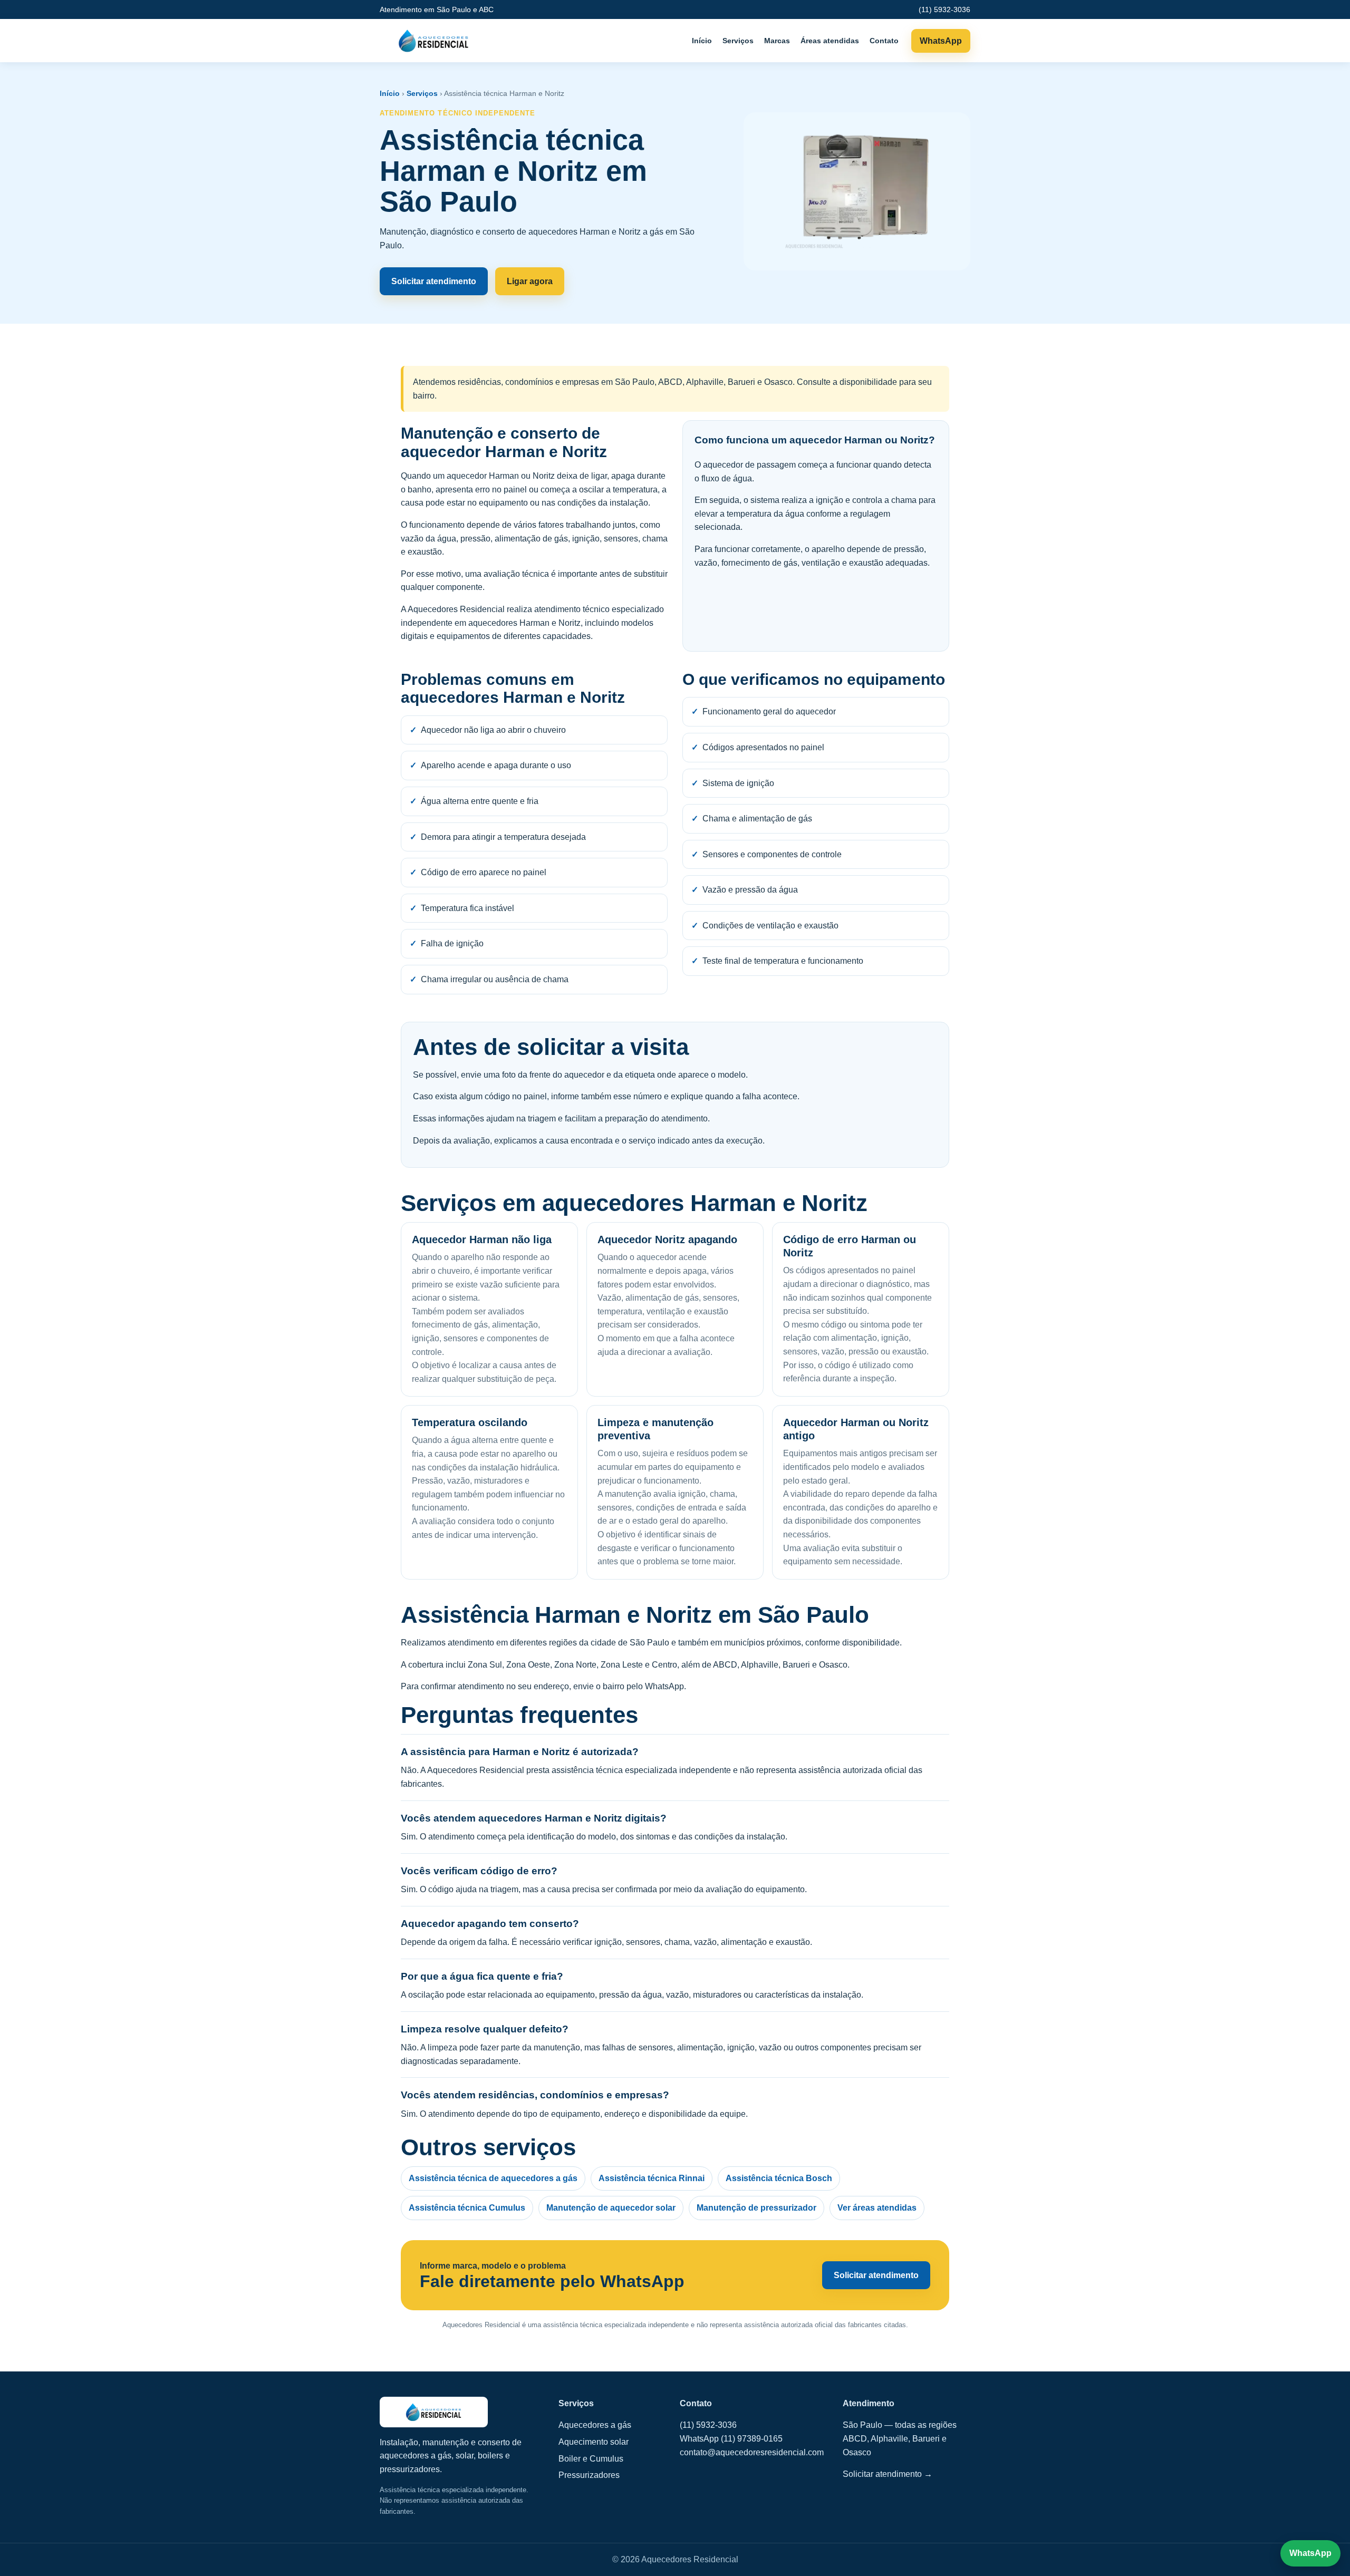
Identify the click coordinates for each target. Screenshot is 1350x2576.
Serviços (738, 41)
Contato (884, 41)
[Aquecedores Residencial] (434, 41)
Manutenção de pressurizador (756, 2208)
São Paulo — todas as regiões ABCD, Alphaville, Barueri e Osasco (900, 2438)
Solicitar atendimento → (888, 2474)
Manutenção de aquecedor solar (611, 2208)
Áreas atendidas (830, 41)
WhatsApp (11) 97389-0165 (731, 2439)
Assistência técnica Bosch (779, 2178)
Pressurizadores (589, 2475)
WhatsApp (941, 41)
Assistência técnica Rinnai (652, 2178)
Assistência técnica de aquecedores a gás (493, 2178)
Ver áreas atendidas (877, 2208)
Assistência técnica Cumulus (467, 2208)
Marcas (777, 41)
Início (702, 41)
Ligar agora (530, 281)
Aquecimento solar (594, 2442)
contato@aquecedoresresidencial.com (752, 2452)
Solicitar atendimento (434, 281)
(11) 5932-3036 (944, 9)
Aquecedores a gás (595, 2425)
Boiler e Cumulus (591, 2459)
